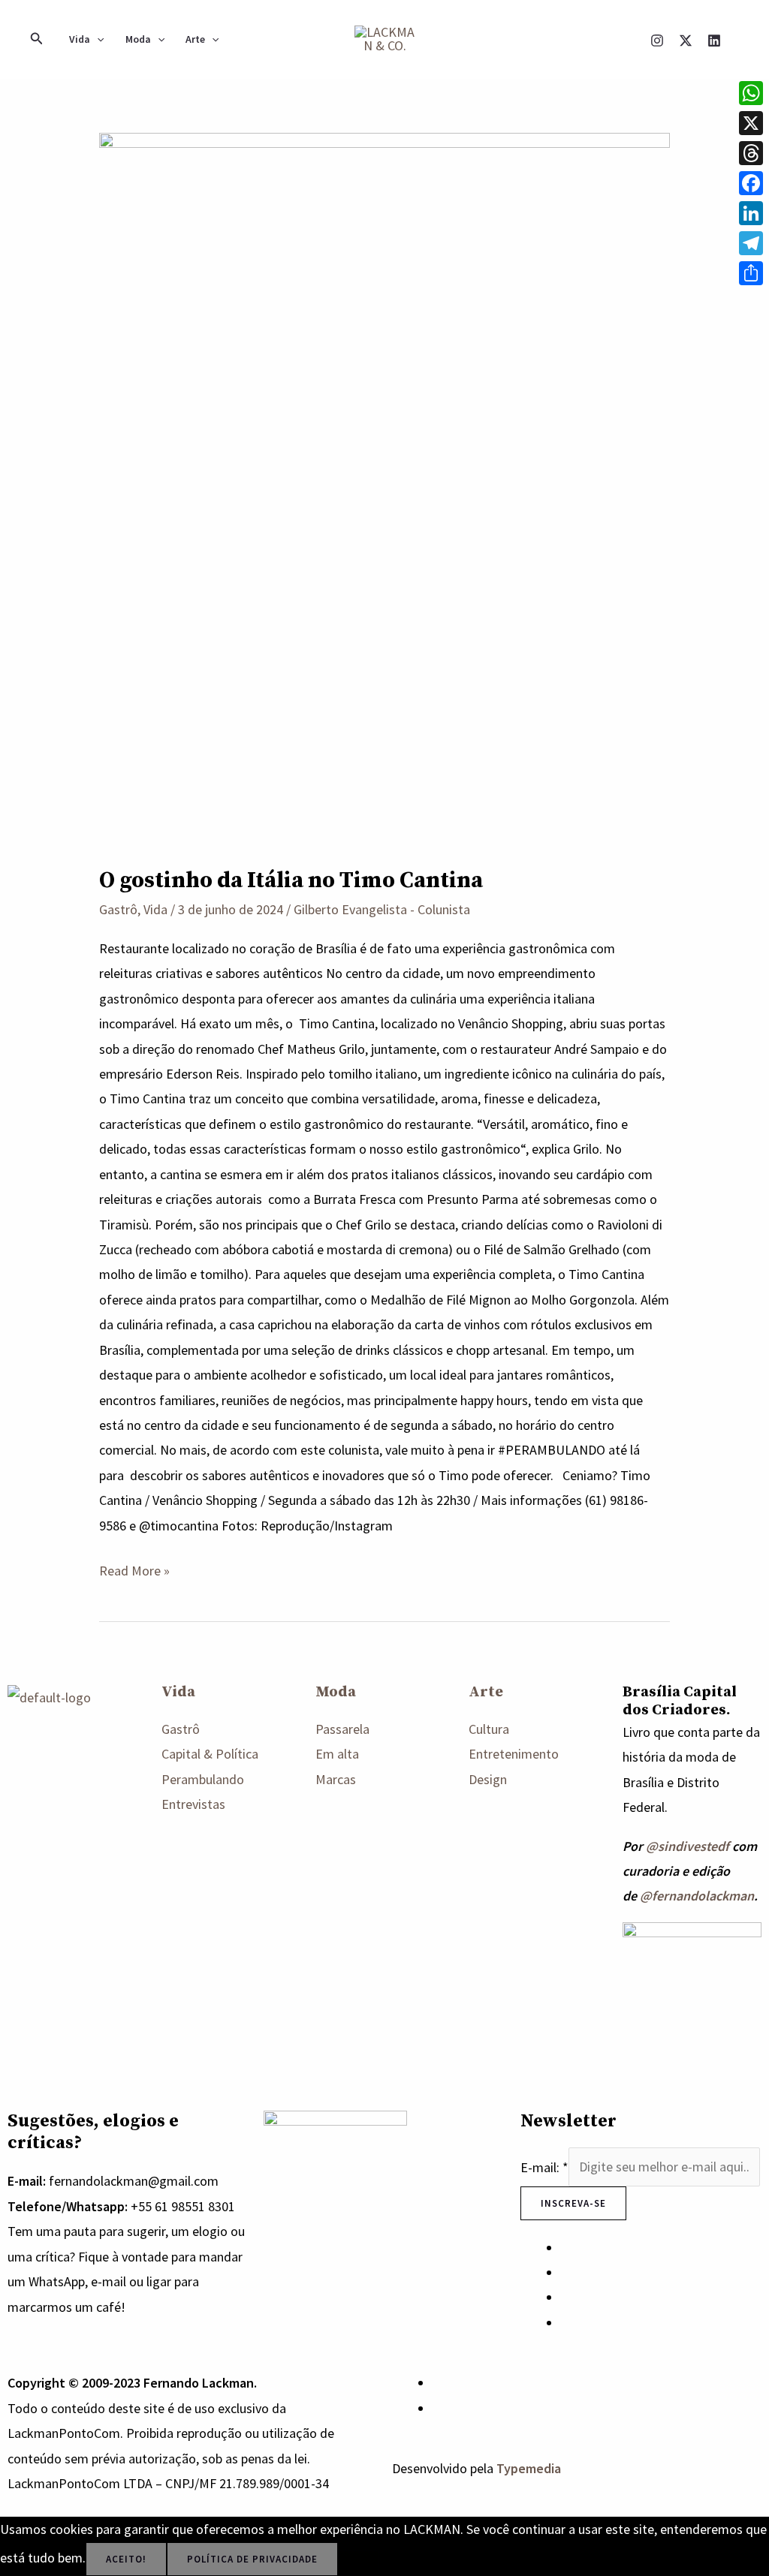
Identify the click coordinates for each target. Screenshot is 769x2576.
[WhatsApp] (438, 2383)
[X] (686, 41)
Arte (195, 39)
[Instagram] (657, 41)
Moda (138, 39)
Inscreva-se (573, 2203)
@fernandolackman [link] (697, 1896)
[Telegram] (751, 243)
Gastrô (118, 909)
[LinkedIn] (751, 213)
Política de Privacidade (252, 2559)
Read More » (134, 1569)
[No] (358, 2562)
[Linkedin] (714, 41)
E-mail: (544, 2167)
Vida (80, 39)
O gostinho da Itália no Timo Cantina (291, 880)
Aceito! (126, 2559)
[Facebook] (751, 183)
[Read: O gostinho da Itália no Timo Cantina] (384, 488)
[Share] (751, 273)
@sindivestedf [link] (688, 1846)
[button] (37, 39)
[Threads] (751, 153)
